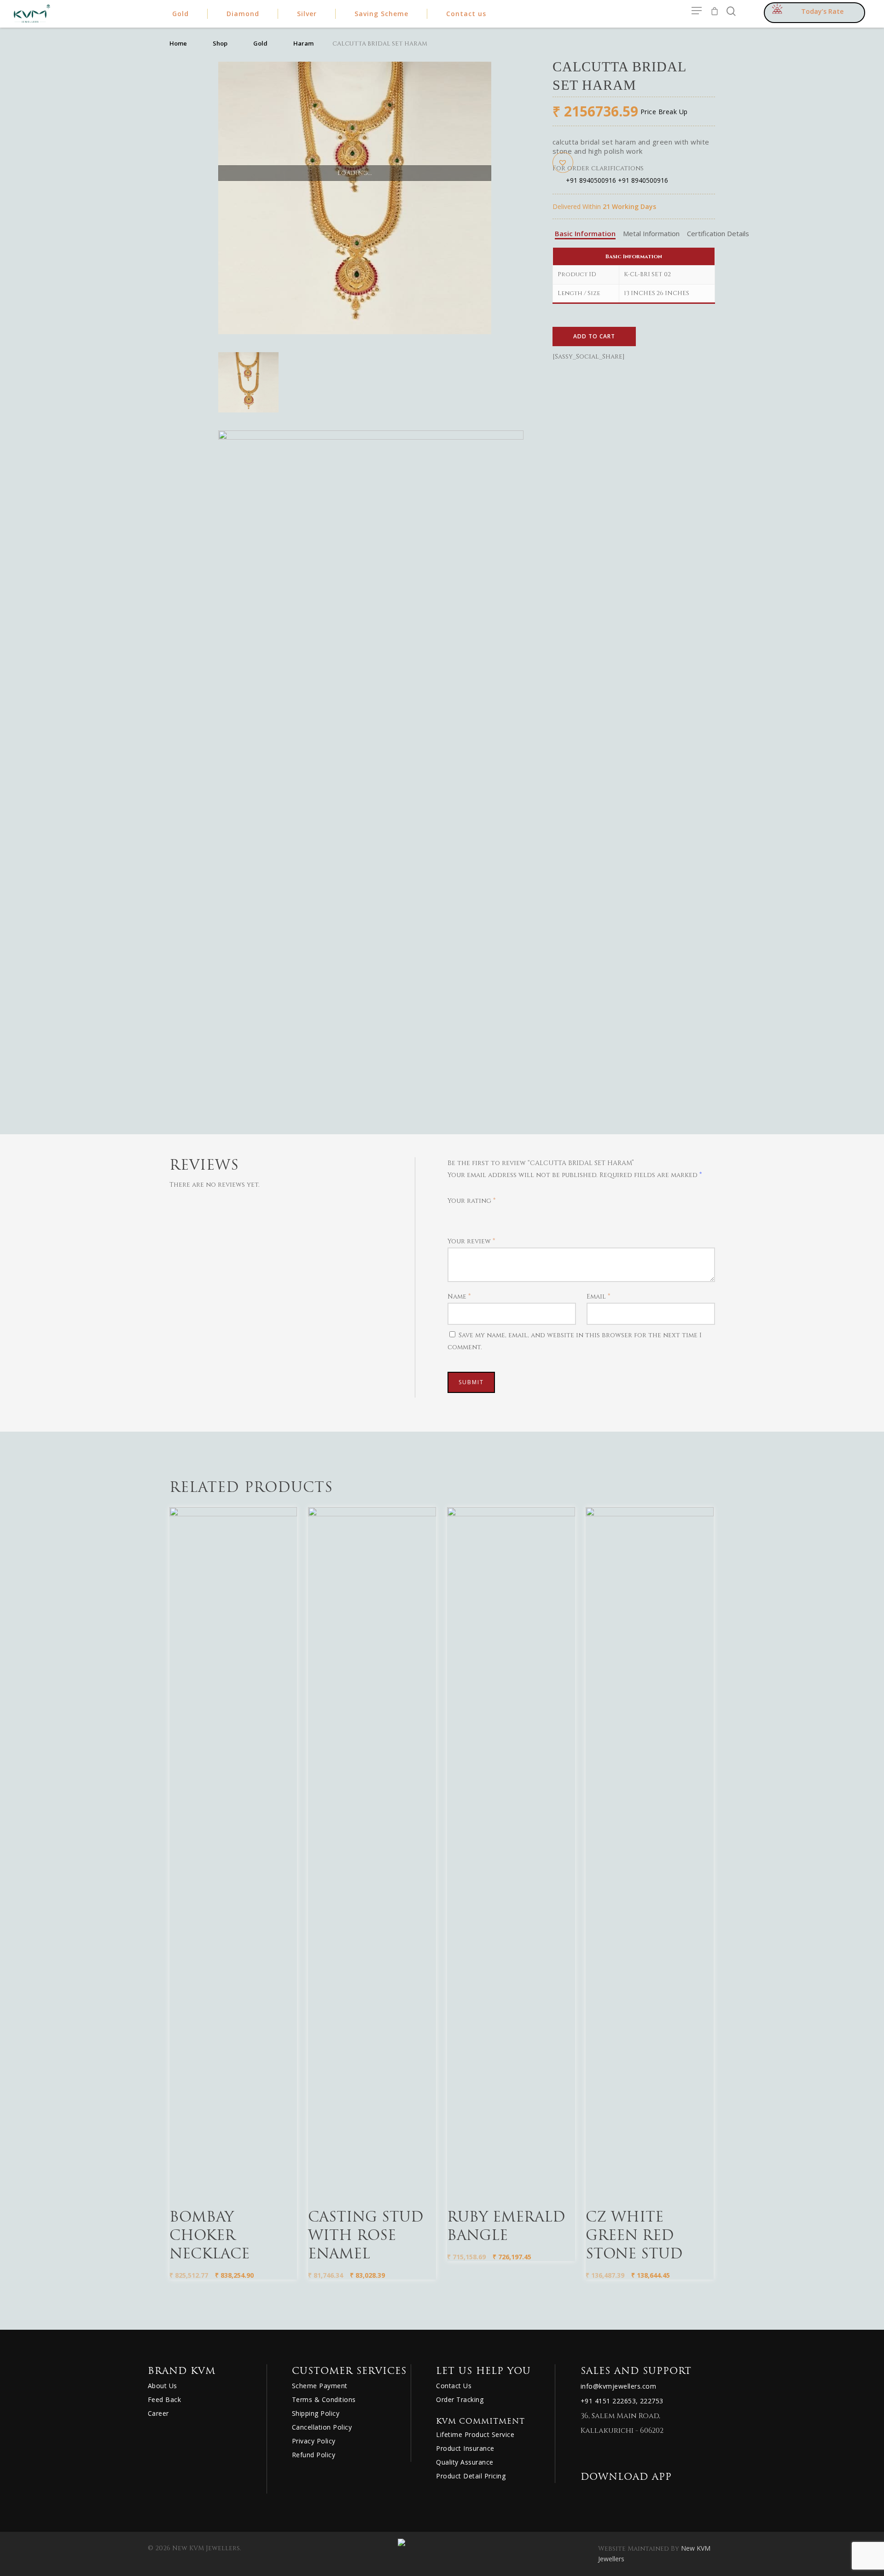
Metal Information (651, 233)
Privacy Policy (314, 2441)
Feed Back (165, 2399)
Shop (220, 43)
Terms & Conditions (324, 2399)
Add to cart (594, 336)
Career (158, 2413)
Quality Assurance (465, 2462)
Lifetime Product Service (475, 2434)
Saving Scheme (381, 14)
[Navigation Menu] (697, 11)
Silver (307, 14)
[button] (563, 162)
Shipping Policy (316, 2413)
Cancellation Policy (322, 2427)
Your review (471, 1241)
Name (459, 1297)
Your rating (471, 1201)
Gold (260, 43)
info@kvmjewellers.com (619, 2386)
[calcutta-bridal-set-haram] (248, 386)
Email (598, 1297)
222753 (652, 2401)
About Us (163, 2386)
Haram (303, 43)
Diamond (243, 14)
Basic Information (585, 233)
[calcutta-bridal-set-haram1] (371, 779)
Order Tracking (460, 2399)
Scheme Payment (320, 2386)
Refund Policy (314, 2455)
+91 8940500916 (591, 180)
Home (178, 43)
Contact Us (454, 2386)
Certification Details (718, 233)
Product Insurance (465, 2448)
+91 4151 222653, (609, 2401)
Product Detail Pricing (471, 2476)
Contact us (466, 14)
